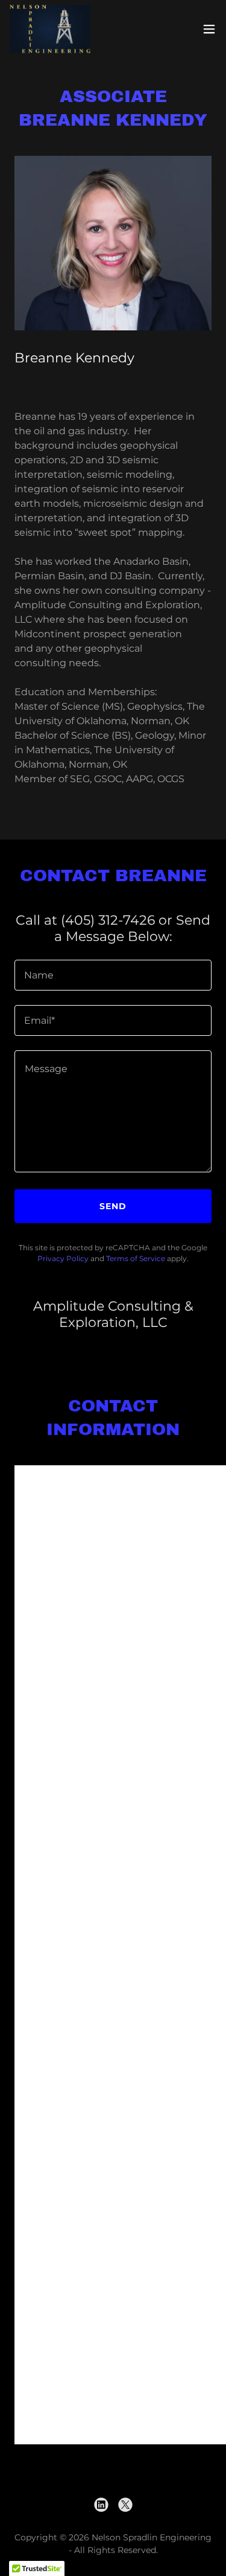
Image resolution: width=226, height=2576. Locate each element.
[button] (209, 29)
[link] (50, 29)
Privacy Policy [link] (63, 1258)
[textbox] (113, 975)
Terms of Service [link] (136, 1258)
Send (113, 1206)
